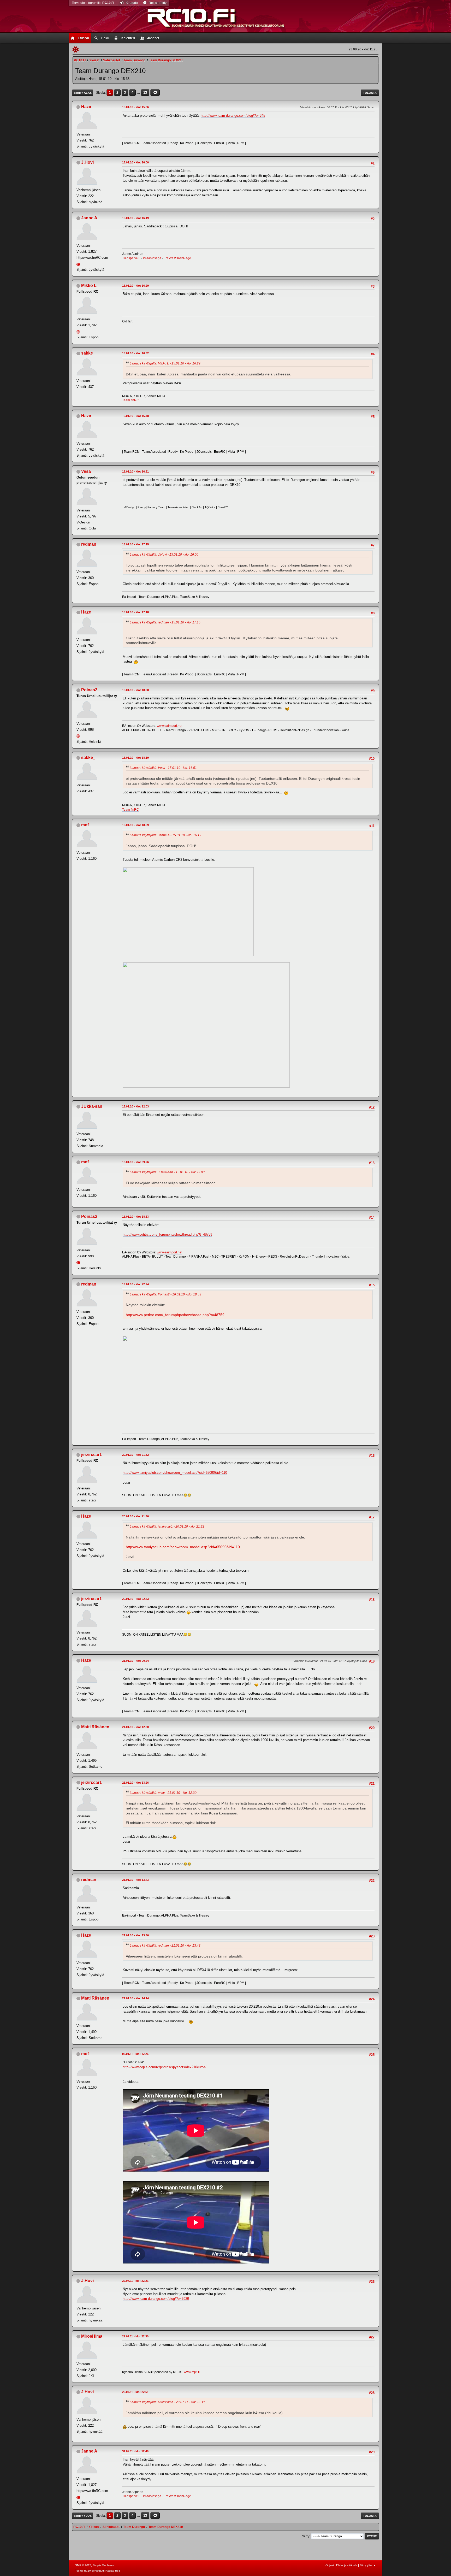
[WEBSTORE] (79, 736)
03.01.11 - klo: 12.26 (135, 2054)
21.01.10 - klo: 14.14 (135, 1998)
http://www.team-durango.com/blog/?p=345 (233, 116)
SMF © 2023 (83, 2565)
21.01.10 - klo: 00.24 (135, 1661)
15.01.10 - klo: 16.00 (135, 162)
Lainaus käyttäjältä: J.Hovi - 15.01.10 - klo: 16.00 (164, 555)
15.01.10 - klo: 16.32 (135, 353)
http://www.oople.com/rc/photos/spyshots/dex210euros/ (165, 2067)
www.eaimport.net (170, 726)
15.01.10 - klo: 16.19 (135, 218)
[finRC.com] (79, 264)
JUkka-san (92, 1106)
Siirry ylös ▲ (368, 2565)
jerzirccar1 (91, 1455)
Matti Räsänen (95, 1727)
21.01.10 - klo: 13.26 (135, 1783)
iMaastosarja (152, 258)
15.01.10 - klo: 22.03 (135, 1106)
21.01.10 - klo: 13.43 (135, 1880)
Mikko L (89, 285)
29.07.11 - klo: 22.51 (135, 2392)
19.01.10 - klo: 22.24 (135, 1284)
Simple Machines (103, 2565)
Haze (86, 107)
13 (145, 93)
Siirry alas (83, 93)
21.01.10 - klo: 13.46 (135, 1935)
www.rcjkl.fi (192, 2372)
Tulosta (370, 93)
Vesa (86, 471)
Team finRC (130, 400)
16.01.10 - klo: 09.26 (135, 1162)
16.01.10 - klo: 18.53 (135, 1217)
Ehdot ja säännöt (347, 2565)
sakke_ (88, 353)
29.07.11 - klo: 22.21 (135, 2281)
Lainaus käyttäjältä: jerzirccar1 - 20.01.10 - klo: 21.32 (167, 1526)
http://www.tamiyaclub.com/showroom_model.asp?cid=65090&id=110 (175, 1473)
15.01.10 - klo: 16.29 (135, 286)
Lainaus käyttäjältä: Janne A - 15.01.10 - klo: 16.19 (165, 835)
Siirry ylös (83, 2516)
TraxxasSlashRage (177, 258)
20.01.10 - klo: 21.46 (135, 1516)
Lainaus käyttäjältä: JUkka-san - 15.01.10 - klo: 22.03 (167, 1172)
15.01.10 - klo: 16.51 (135, 471)
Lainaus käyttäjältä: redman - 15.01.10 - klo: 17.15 (165, 622)
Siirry (306, 2536)
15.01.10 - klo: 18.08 (135, 690)
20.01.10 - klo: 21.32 (135, 1455)
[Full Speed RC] (79, 331)
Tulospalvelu (131, 258)
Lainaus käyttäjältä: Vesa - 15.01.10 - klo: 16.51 (163, 768)
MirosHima (92, 2336)
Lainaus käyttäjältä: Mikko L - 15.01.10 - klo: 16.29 (165, 363)
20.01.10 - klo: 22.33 (135, 1599)
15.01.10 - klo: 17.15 (135, 544)
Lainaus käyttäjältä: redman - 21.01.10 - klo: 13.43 (165, 1946)
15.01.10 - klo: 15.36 (135, 107)
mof (85, 825)
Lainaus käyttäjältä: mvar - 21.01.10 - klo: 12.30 (163, 1793)
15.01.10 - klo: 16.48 (135, 416)
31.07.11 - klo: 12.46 (135, 2451)
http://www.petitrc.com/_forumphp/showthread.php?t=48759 (167, 1234)
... (139, 93)
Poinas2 (89, 690)
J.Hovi (87, 162)
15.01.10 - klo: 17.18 (135, 612)
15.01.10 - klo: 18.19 (135, 758)
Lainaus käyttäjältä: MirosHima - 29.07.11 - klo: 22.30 (167, 2402)
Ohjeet (330, 2565)
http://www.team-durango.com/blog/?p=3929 (156, 2299)
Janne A (89, 218)
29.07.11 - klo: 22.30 (135, 2336)
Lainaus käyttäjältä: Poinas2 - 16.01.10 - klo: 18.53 (165, 1294)
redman (89, 544)
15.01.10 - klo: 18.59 (135, 825)
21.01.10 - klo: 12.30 (135, 1727)
